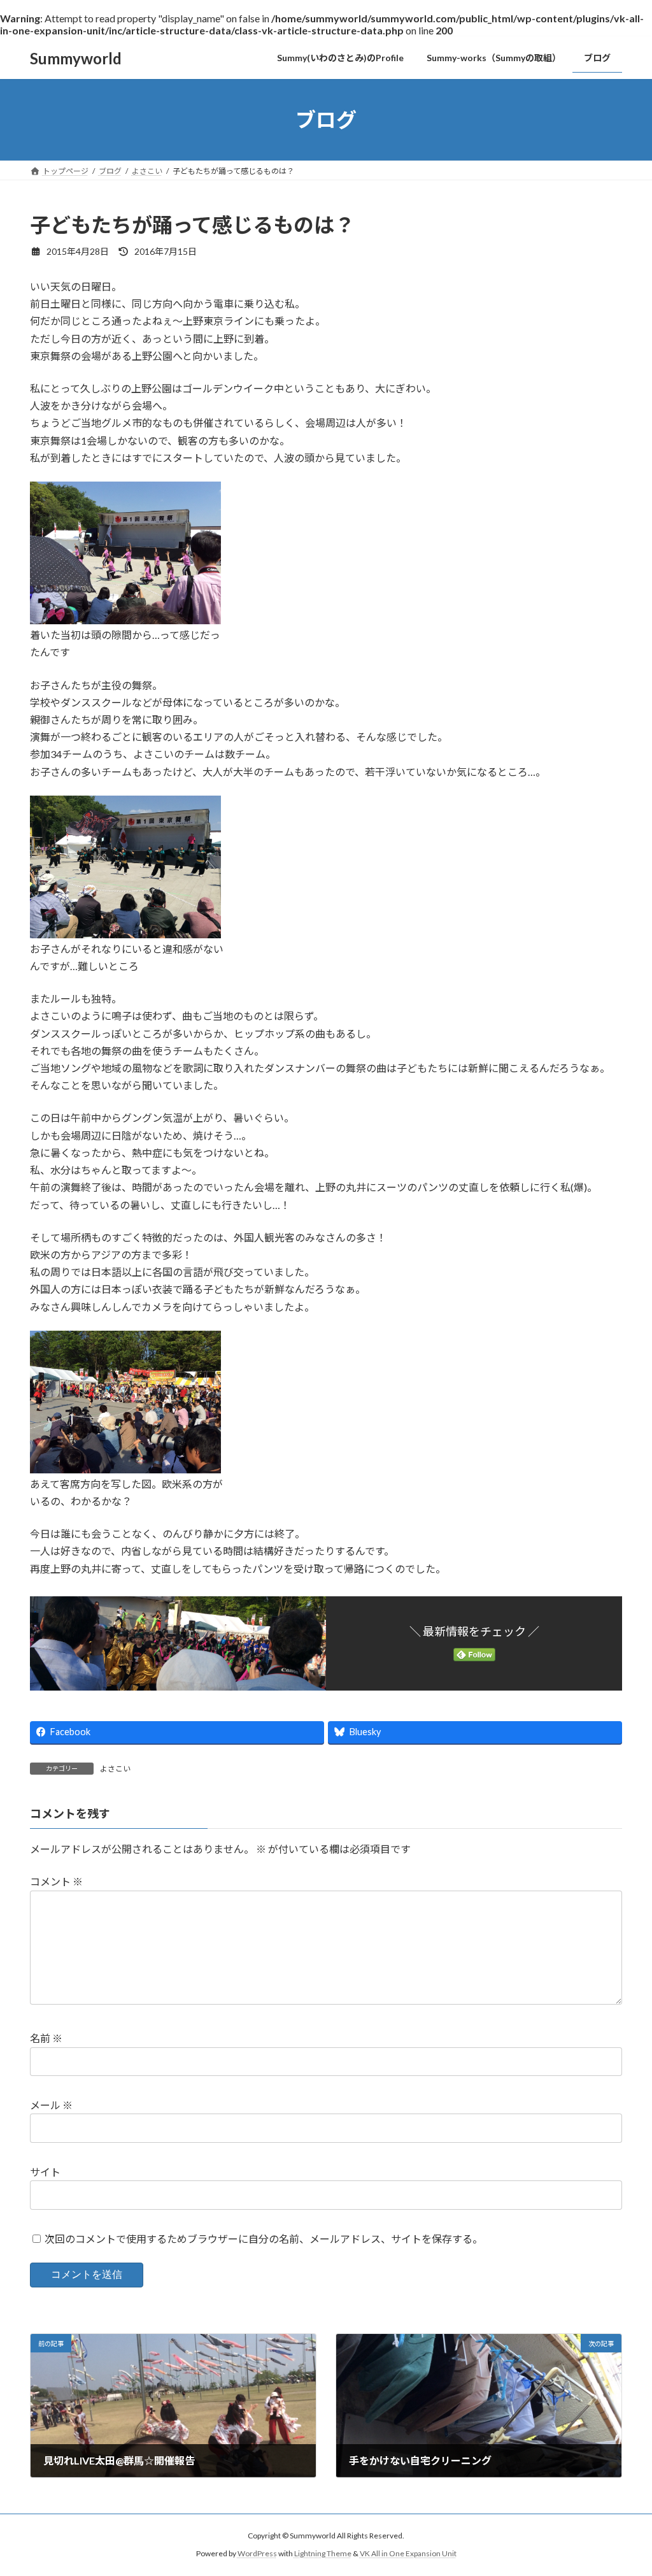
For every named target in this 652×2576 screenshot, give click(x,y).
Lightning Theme (323, 2553)
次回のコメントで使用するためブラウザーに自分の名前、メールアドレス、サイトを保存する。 (264, 2239)
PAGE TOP (624, 2487)
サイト (45, 2172)
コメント (56, 1881)
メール (51, 2105)
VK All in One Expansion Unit (408, 2553)
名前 (46, 2038)
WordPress (257, 2553)
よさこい (115, 1769)
